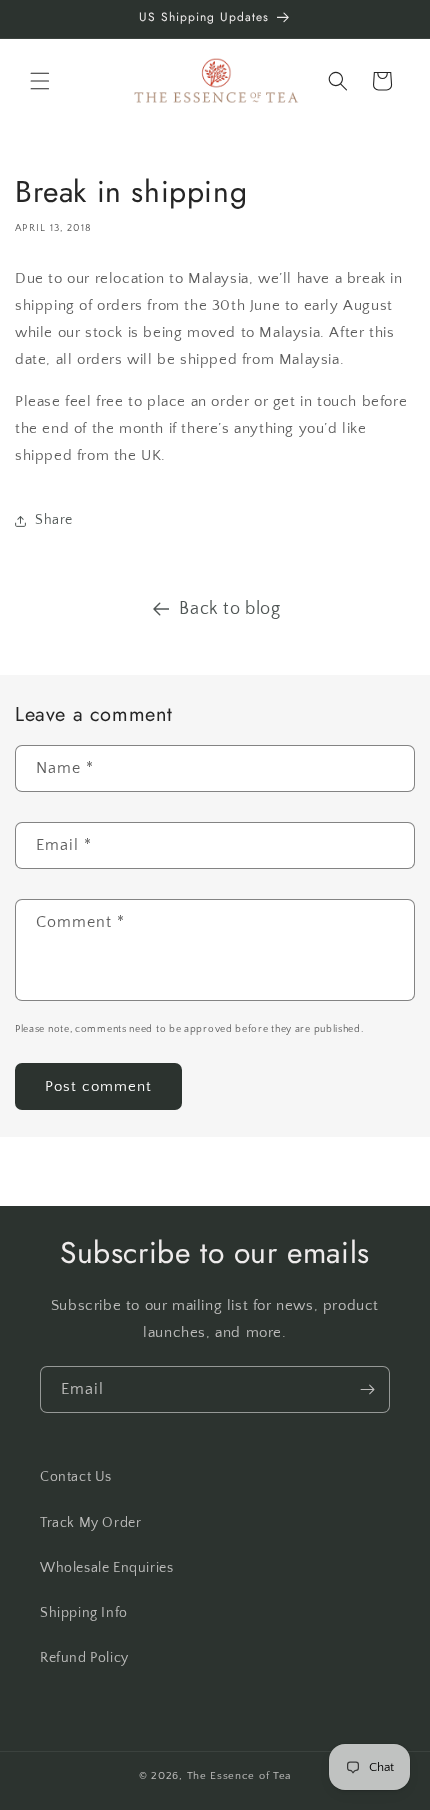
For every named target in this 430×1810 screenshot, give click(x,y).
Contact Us (76, 1477)
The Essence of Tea (239, 1776)
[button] (40, 81)
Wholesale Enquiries (106, 1568)
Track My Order (90, 1523)
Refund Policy (84, 1658)
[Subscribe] (367, 1389)
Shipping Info (84, 1613)
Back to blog (229, 609)
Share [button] (54, 520)
